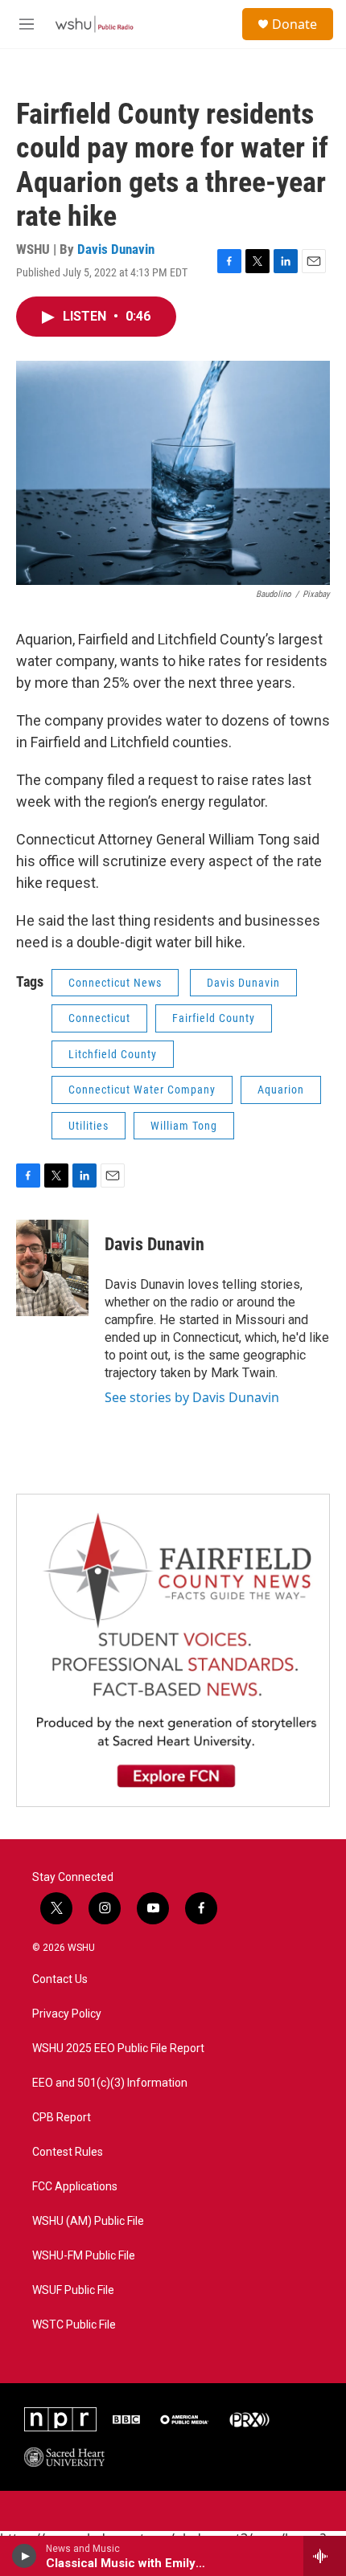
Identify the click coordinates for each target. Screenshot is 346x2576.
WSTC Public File (74, 2325)
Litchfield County (113, 1054)
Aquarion (281, 1090)
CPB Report (62, 2118)
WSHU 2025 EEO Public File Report (118, 2049)
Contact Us (60, 1979)
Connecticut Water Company (142, 1090)
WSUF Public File (73, 2290)
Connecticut (99, 1018)
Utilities (89, 1126)
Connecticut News (115, 983)
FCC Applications (75, 2187)
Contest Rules (68, 2152)
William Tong (184, 1126)
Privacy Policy (67, 2014)
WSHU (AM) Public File (88, 2221)
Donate (295, 24)
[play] (25, 2556)
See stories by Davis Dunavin (192, 1397)
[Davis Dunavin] (52, 1268)
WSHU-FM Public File (84, 2256)
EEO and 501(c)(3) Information (110, 2083)
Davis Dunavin (116, 249)
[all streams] (325, 2556)
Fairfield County (214, 1018)
